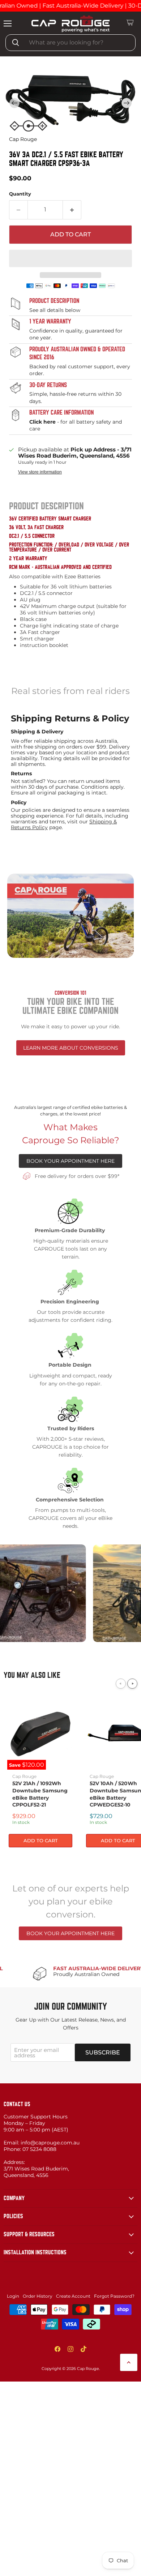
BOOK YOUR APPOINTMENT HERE (70, 1161)
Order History (38, 2298)
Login (13, 2298)
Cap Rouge (23, 139)
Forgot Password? (114, 2298)
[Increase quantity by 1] (72, 210)
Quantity (20, 194)
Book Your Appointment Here (70, 1934)
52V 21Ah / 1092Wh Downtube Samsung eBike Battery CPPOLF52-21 (40, 1795)
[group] (70, 103)
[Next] (132, 1684)
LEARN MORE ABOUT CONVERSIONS (71, 1047)
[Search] (16, 43)
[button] (127, 103)
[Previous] (121, 1684)
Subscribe (103, 2054)
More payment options (71, 275)
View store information (40, 471)
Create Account (73, 2298)
